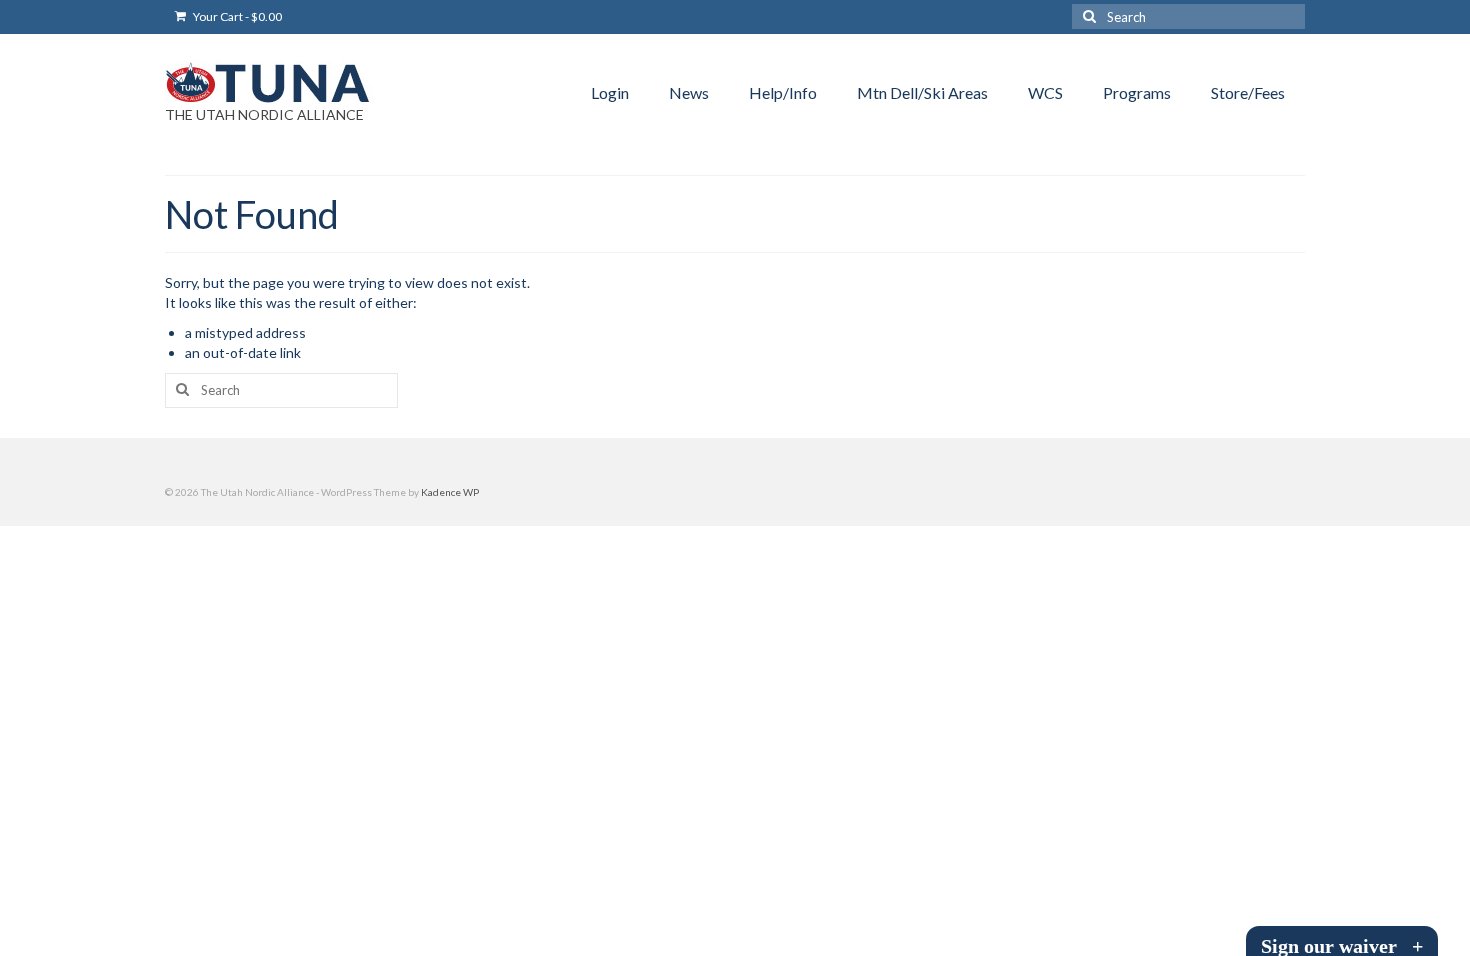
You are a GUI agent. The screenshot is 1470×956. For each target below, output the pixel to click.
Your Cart (236, 16)
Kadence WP (450, 492)
